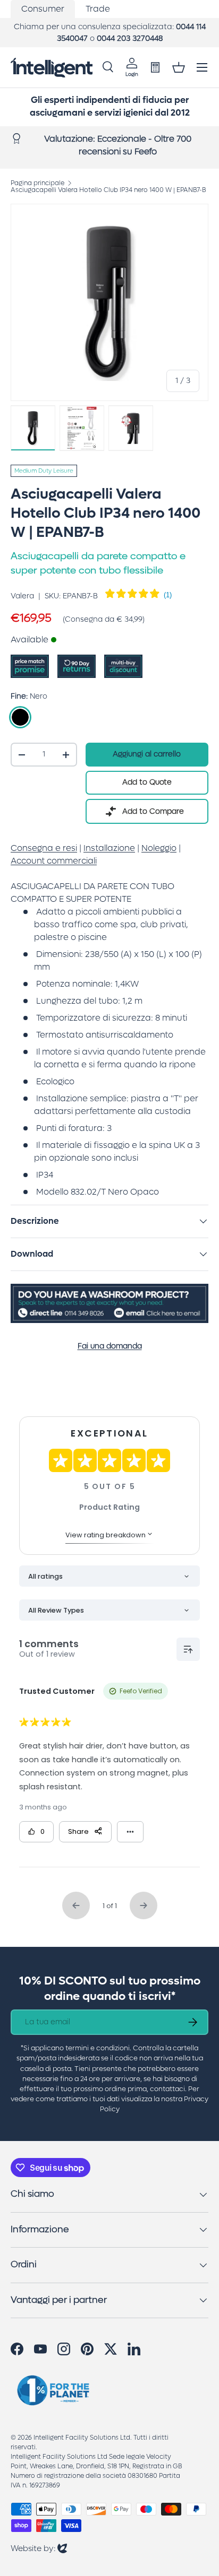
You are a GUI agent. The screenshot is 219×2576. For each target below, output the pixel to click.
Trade (98, 9)
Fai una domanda (110, 1346)
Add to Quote (147, 782)
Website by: (39, 2548)
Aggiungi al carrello (147, 754)
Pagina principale (37, 183)
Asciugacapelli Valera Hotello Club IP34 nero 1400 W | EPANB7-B (108, 190)
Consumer (43, 9)
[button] (179, 67)
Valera (22, 596)
